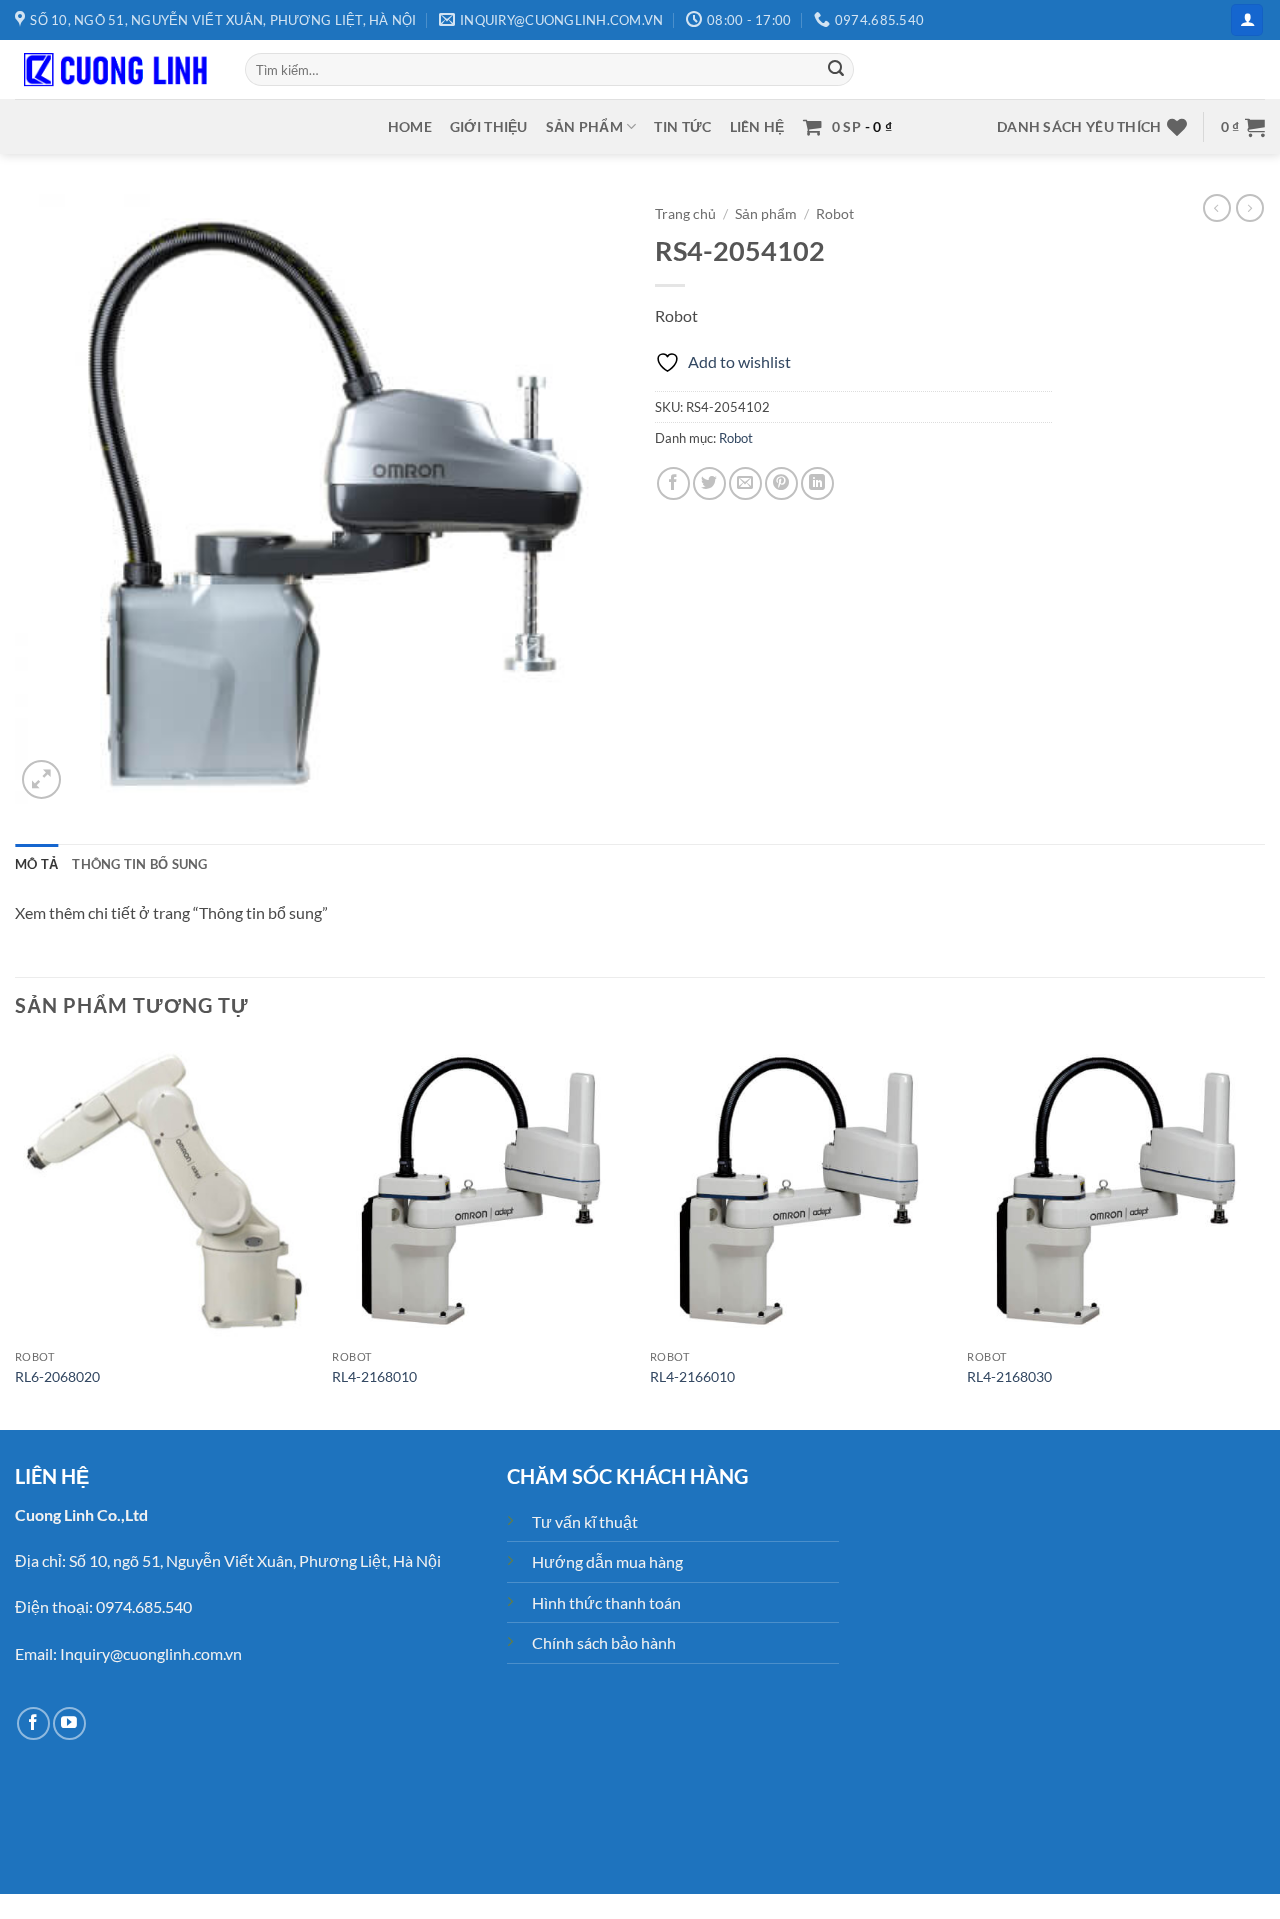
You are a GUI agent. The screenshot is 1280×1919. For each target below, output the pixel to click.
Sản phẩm (584, 126)
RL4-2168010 (374, 1376)
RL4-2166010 (692, 1376)
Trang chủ (685, 214)
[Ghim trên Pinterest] (781, 483)
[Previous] (16, 1234)
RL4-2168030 (1009, 1376)
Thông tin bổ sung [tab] (139, 864)
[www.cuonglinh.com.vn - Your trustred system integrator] (115, 70)
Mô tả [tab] (36, 864)
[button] (1247, 20)
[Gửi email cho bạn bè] (745, 483)
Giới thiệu (489, 126)
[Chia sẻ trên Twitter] (709, 483)
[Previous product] (1250, 208)
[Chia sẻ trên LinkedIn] (817, 483)
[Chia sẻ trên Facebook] (673, 483)
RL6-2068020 (57, 1376)
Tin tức (682, 126)
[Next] (1264, 1234)
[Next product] (1217, 208)
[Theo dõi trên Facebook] (33, 1723)
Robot (835, 214)
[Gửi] (836, 70)
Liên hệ (757, 126)
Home (410, 126)
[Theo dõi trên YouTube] (69, 1723)
